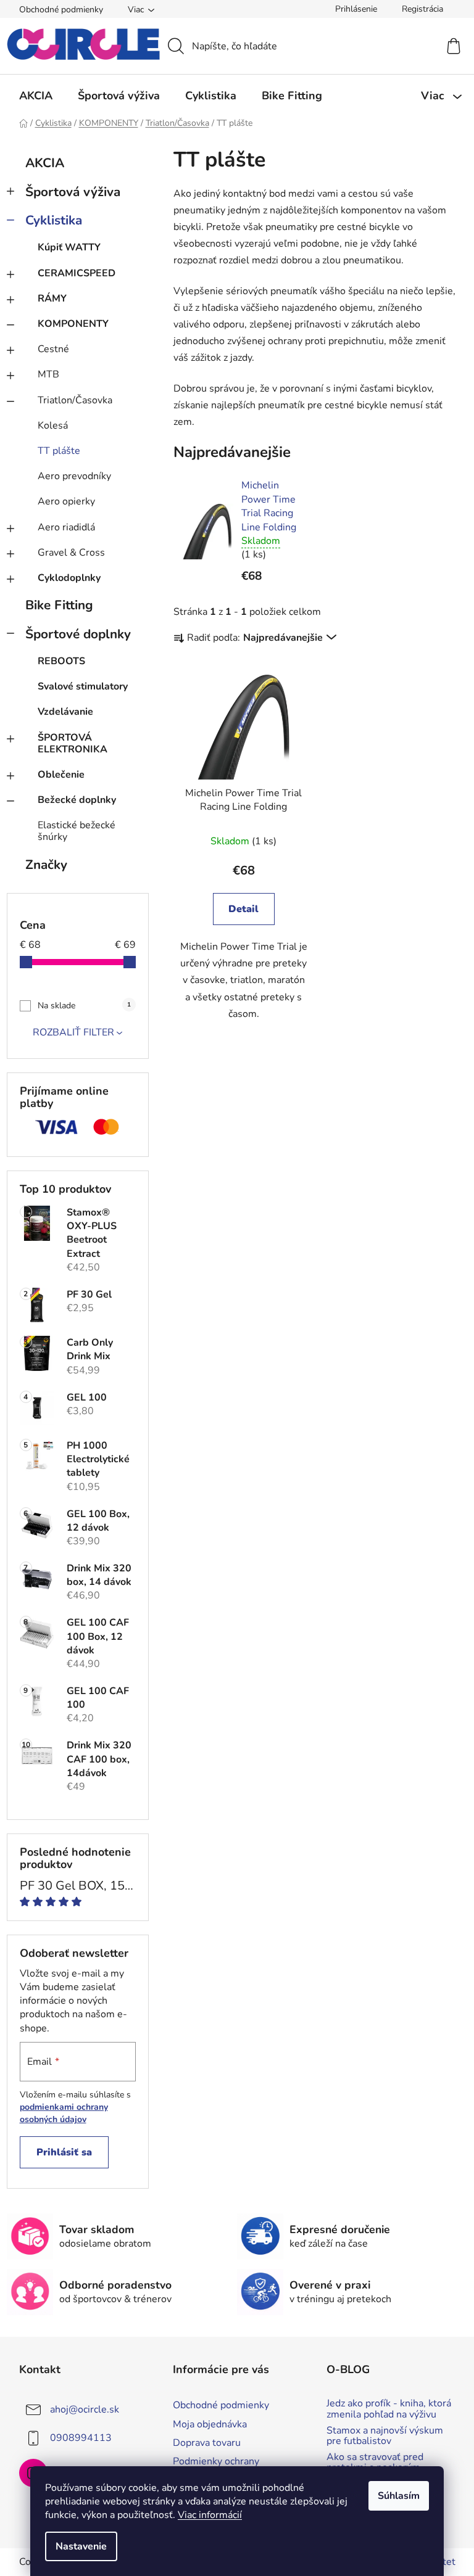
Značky (46, 865)
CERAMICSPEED (77, 273)
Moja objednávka (210, 2424)
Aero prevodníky (74, 476)
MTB (48, 374)
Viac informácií (210, 2515)
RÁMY (52, 298)
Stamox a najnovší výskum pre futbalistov (385, 2436)
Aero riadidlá (66, 527)
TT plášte (59, 451)
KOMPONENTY (73, 324)
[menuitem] (36, 96)
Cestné (53, 349)
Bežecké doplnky (77, 800)
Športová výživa (73, 192)
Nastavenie (81, 2546)
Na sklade (84, 1006)
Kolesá (53, 426)
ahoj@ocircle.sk (85, 2409)
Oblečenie (61, 775)
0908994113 (81, 2438)
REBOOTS (61, 661)
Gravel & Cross (71, 553)
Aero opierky (66, 501)
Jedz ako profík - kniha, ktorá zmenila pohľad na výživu (389, 2409)
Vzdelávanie (65, 712)
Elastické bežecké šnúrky (77, 831)
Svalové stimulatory (83, 686)
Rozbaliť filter (73, 1032)
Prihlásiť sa (64, 2152)
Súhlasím (399, 2496)
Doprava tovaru (207, 2443)
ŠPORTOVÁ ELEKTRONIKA (73, 743)
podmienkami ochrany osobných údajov (64, 2113)
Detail (243, 909)
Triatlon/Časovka (75, 400)
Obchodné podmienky (61, 10)
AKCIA (45, 163)
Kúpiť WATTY (69, 247)
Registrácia (422, 9)
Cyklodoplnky (69, 578)
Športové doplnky (78, 634)
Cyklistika (54, 220)
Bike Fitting (59, 605)
